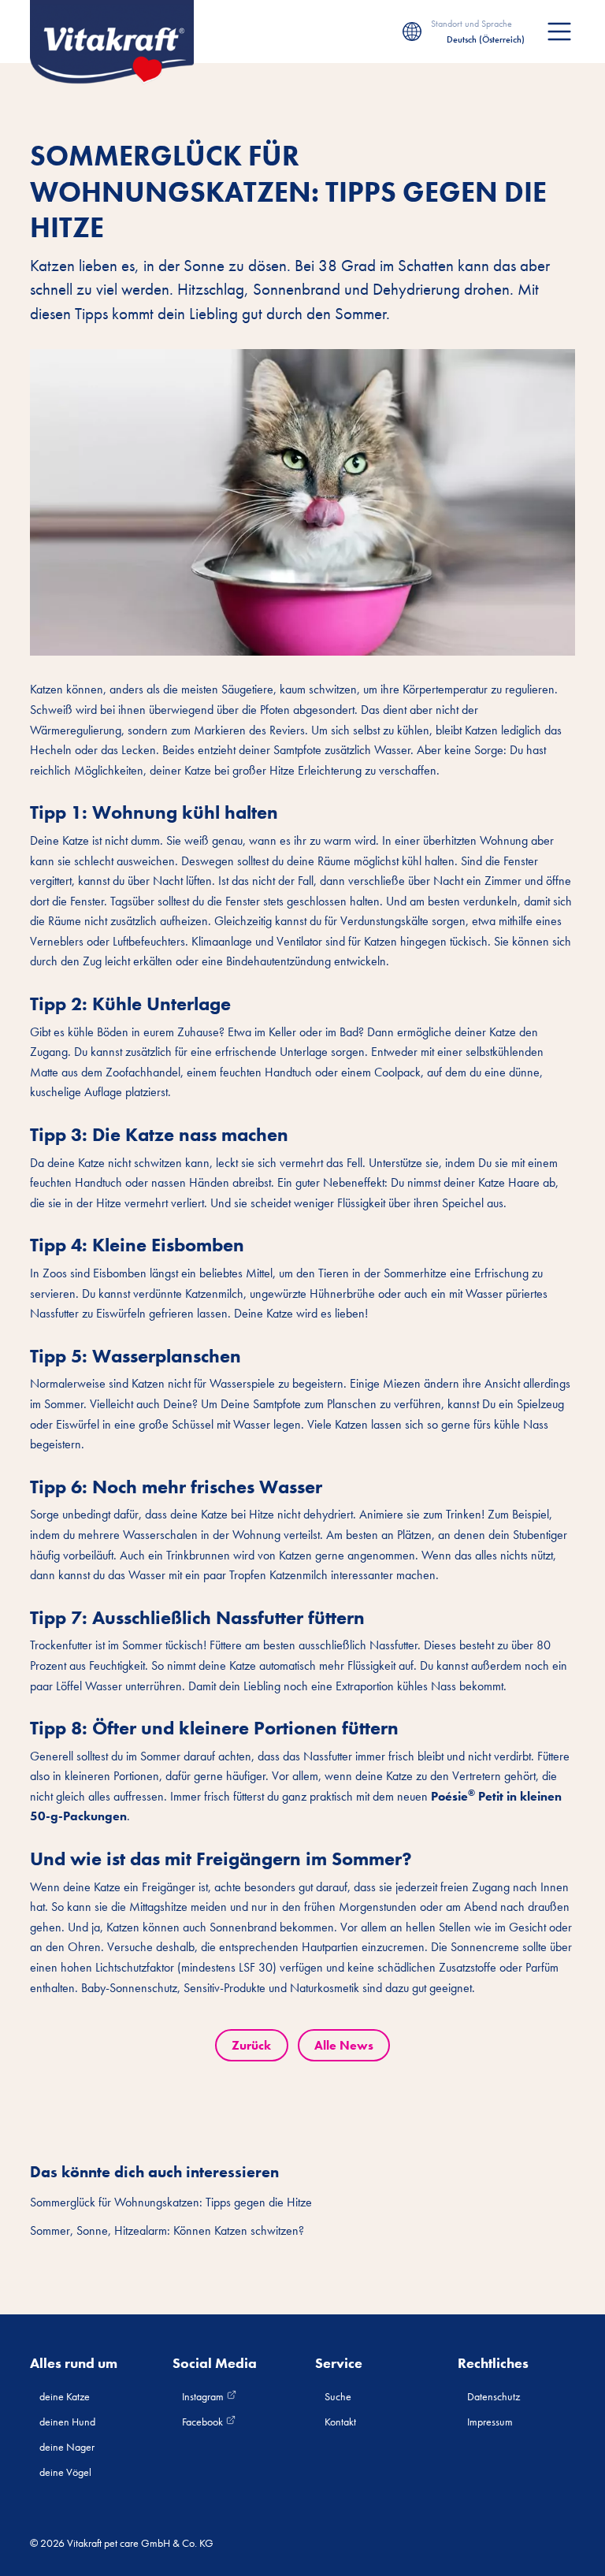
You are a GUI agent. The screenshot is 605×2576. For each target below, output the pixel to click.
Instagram (204, 2396)
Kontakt (340, 2422)
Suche (338, 2396)
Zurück (251, 2045)
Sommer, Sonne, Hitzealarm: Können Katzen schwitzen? (167, 2230)
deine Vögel (65, 2472)
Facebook (204, 2422)
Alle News (344, 2045)
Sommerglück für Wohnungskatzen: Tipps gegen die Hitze (171, 2202)
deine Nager (67, 2447)
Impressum (490, 2422)
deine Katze (65, 2396)
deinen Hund (67, 2422)
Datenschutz (494, 2396)
